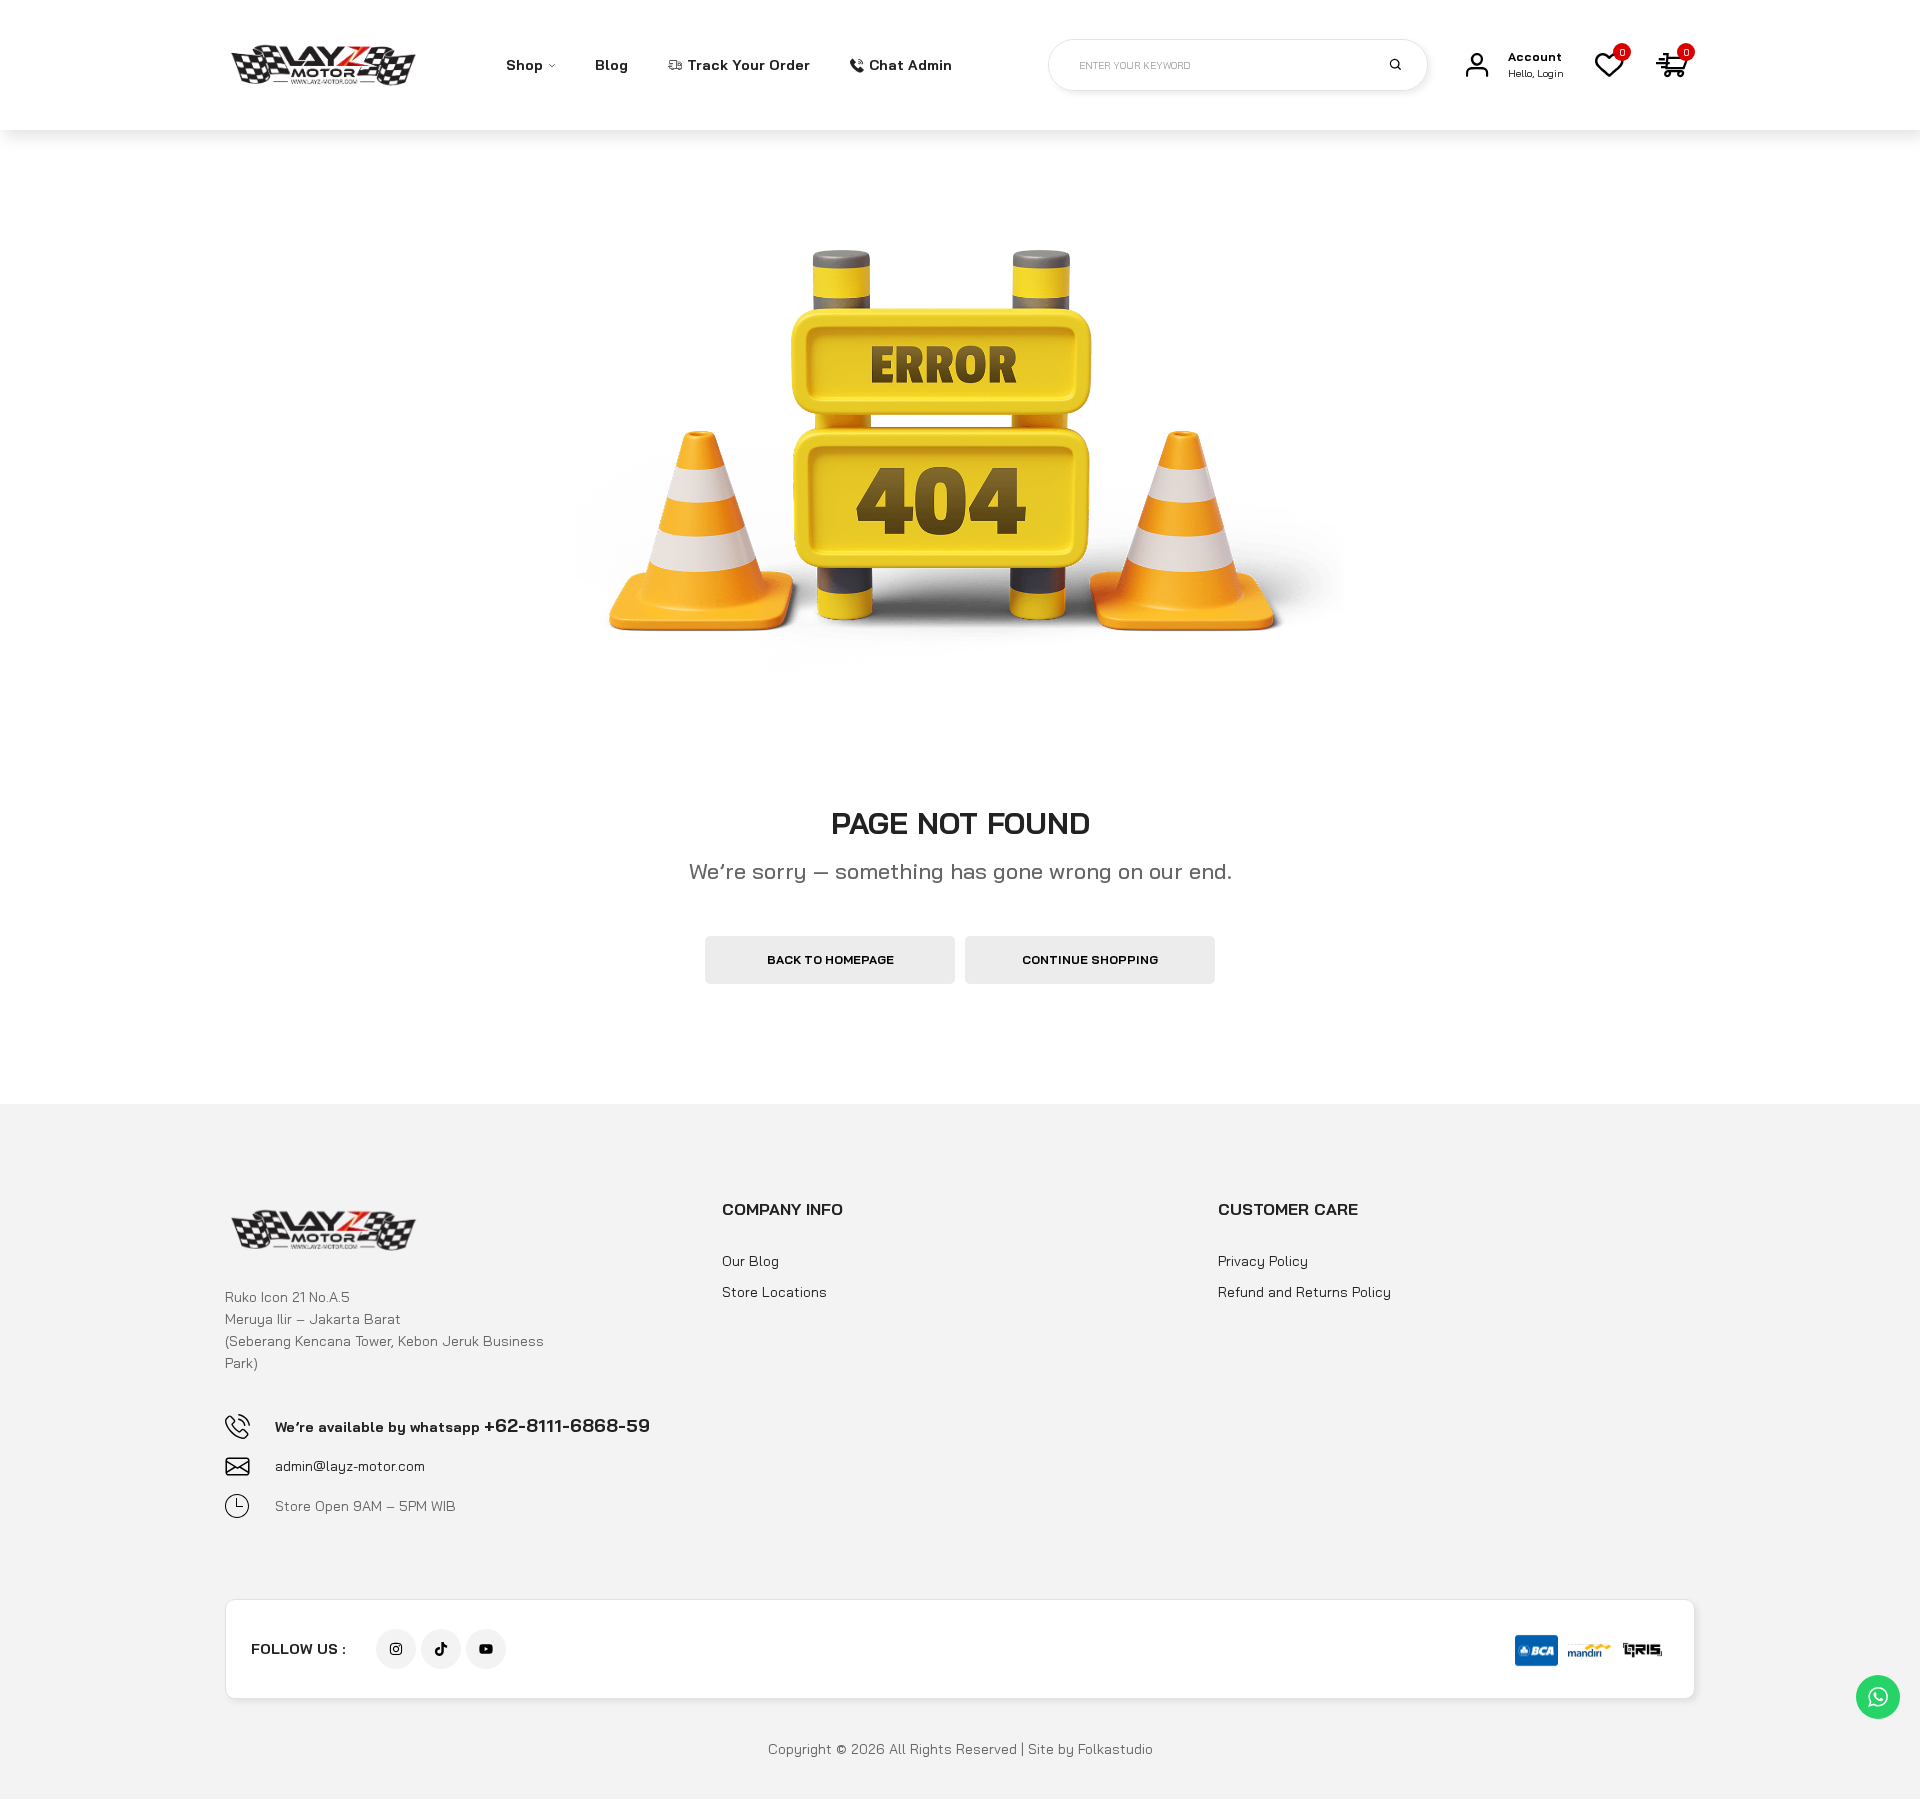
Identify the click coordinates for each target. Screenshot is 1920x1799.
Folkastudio (1115, 1749)
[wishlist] (1609, 65)
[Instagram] (396, 1649)
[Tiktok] (441, 1649)
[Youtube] (486, 1649)
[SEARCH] (1407, 64)
